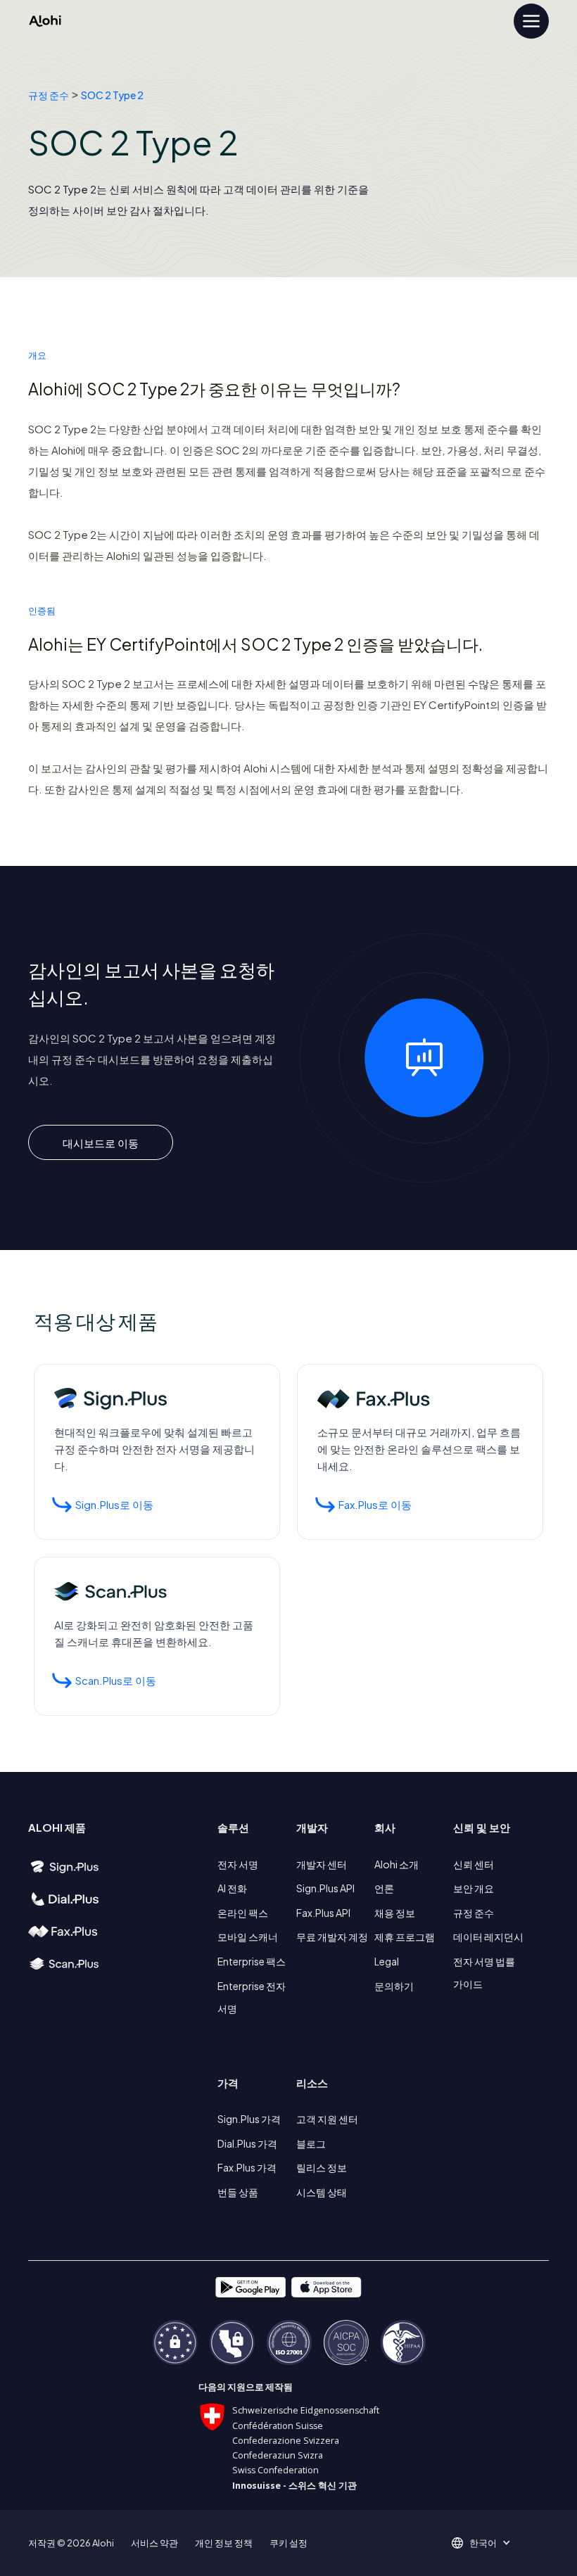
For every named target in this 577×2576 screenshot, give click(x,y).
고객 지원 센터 (327, 2119)
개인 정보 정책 (224, 2543)
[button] (488, 2543)
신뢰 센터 (474, 1864)
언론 (384, 1888)
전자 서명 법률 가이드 (484, 1972)
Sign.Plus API (325, 1888)
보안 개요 (474, 1888)
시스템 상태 (322, 2192)
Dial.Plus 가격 (247, 2143)
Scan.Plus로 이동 (116, 1680)
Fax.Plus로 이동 (375, 1504)
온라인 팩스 (243, 1913)
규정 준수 (49, 95)
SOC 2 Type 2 (112, 95)
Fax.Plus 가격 (247, 2167)
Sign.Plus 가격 (249, 2119)
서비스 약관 (154, 2543)
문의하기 (394, 1986)
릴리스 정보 (322, 2167)
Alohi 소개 (397, 1864)
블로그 (311, 2143)
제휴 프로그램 (405, 1937)
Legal (387, 1961)
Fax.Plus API (323, 1913)
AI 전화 (232, 1888)
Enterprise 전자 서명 (252, 1997)
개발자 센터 (322, 1864)
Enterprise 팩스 (252, 1961)
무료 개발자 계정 (332, 1937)
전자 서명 (238, 1864)
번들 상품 (238, 2192)
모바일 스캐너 (248, 1937)
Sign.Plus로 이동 (114, 1504)
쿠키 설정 (288, 2543)
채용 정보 (395, 1913)
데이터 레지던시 (488, 1937)
